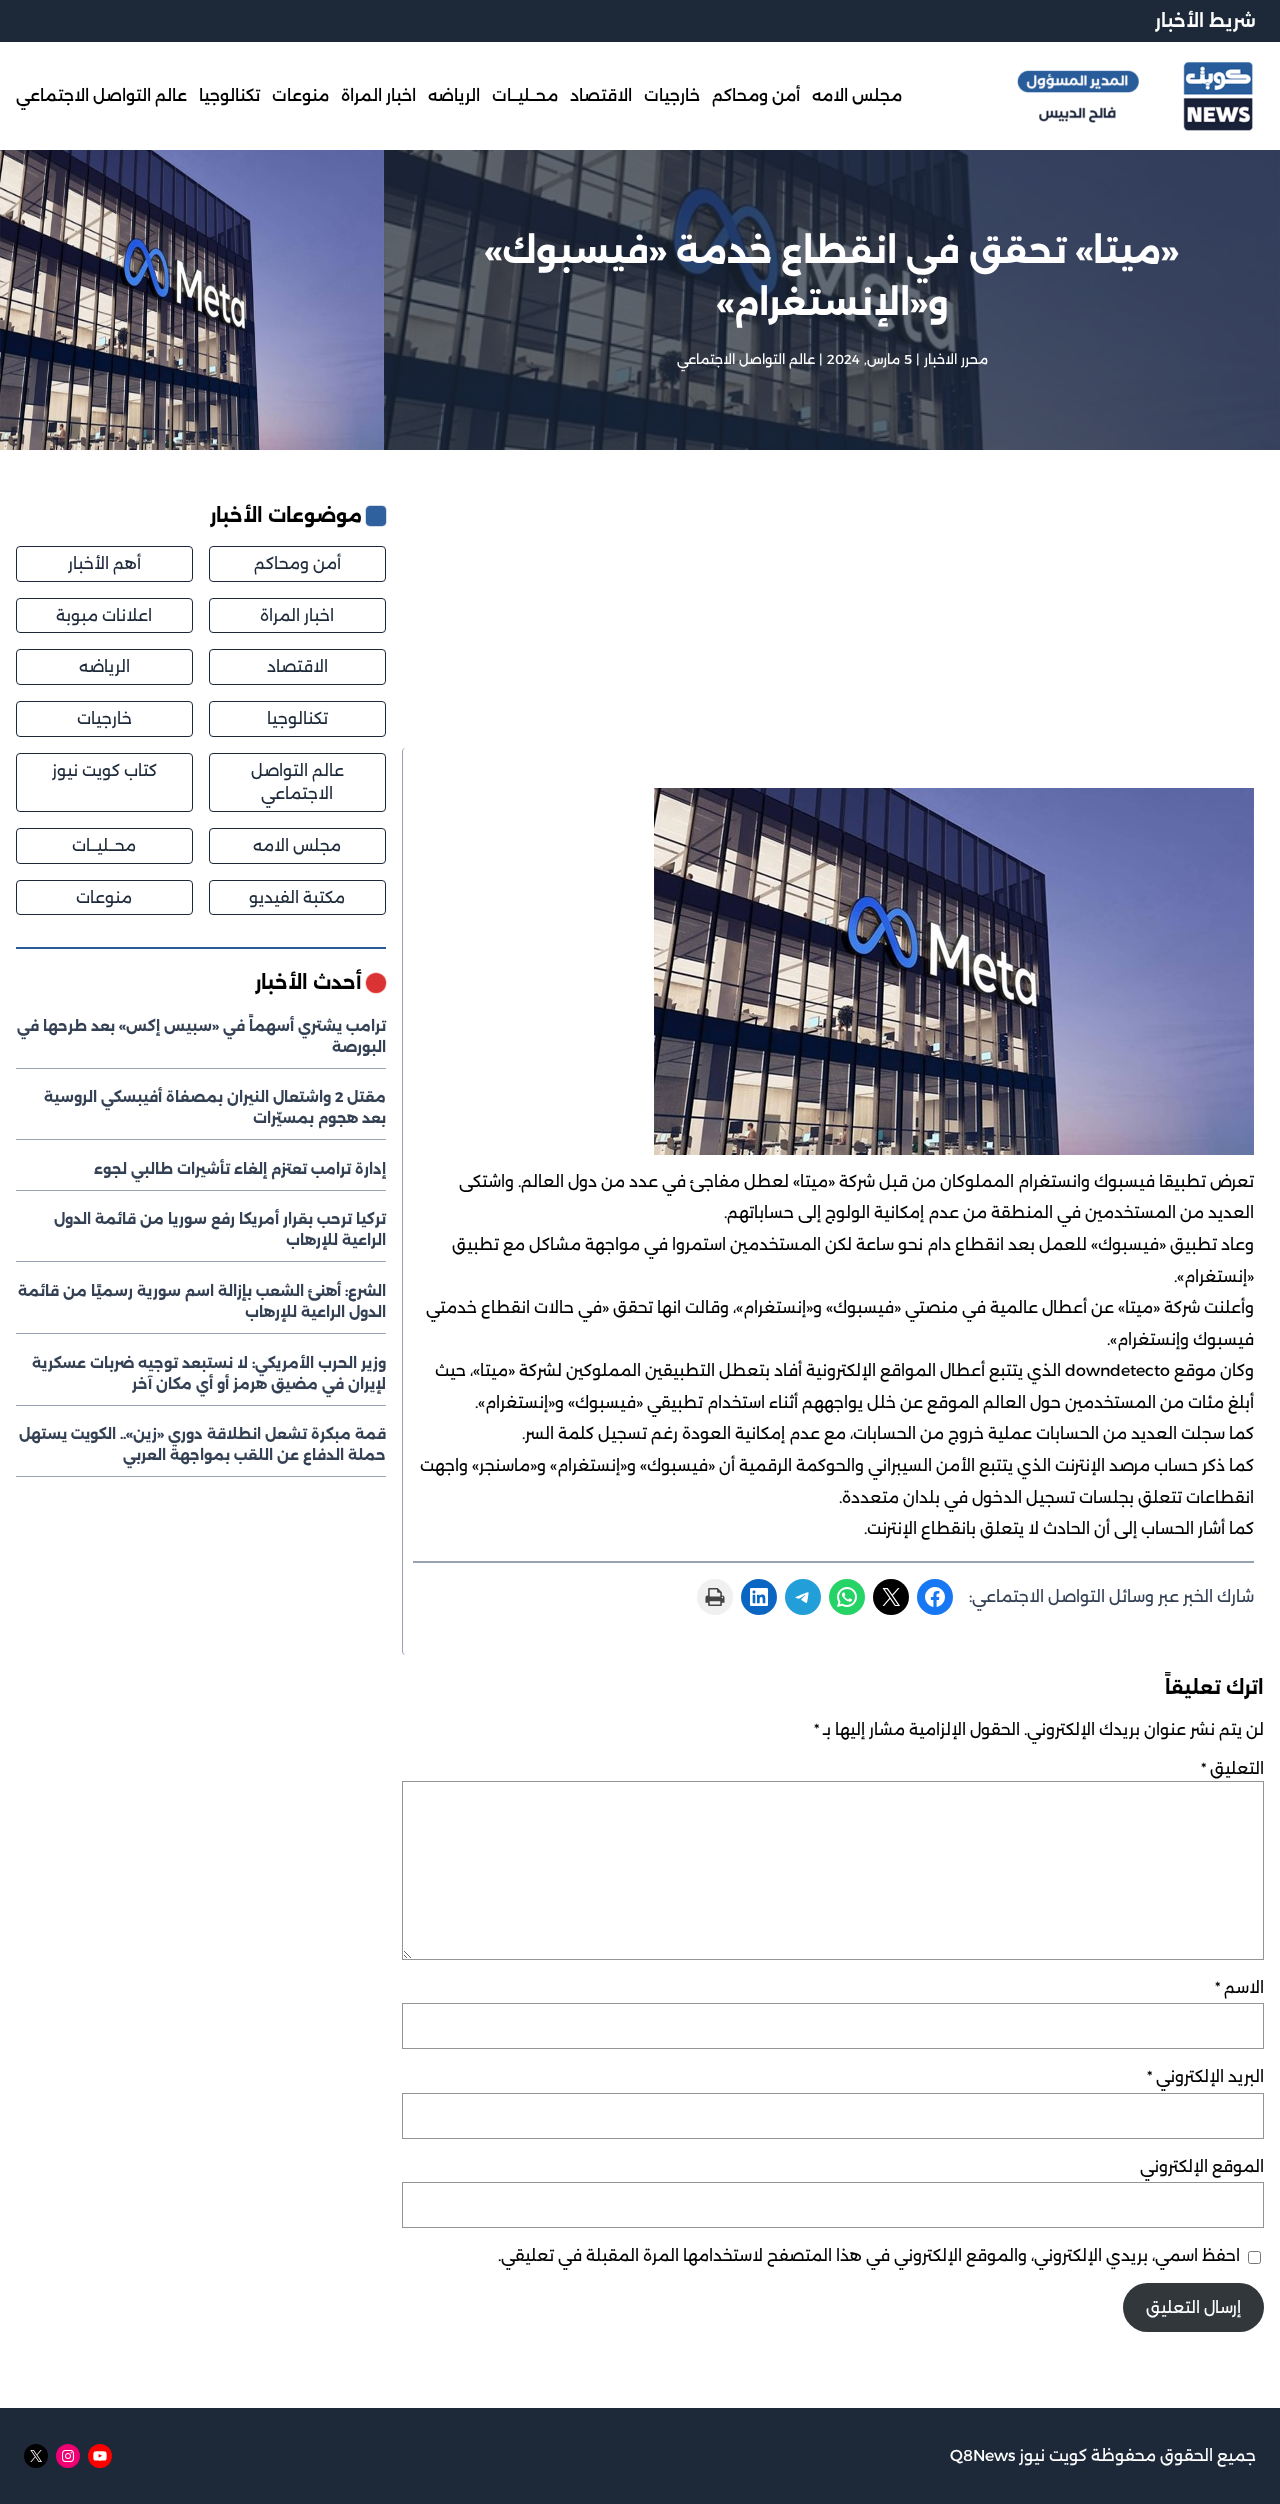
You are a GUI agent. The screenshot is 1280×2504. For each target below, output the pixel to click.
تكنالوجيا (297, 718)
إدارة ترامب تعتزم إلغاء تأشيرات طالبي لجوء (240, 1169)
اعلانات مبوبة (104, 615)
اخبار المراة (297, 615)
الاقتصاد (297, 666)
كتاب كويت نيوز (104, 770)
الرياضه (104, 666)
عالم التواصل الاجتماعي (746, 359)
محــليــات (104, 845)
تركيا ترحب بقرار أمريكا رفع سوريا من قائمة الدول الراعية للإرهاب (220, 1229)
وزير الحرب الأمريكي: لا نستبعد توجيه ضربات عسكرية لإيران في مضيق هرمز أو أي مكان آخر (209, 1373)
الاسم (1239, 1987)
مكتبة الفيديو (297, 897)
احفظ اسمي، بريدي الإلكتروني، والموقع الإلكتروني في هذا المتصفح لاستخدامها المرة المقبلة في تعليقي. (869, 2255)
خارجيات (104, 718)
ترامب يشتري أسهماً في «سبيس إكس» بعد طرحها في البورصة (201, 1036)
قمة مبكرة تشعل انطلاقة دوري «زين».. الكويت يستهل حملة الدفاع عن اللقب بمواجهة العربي (202, 1444)
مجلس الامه (297, 845)
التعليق (1232, 1768)
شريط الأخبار (1205, 20)
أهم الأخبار (104, 563)
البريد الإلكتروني (1205, 2076)
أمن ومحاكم (297, 563)
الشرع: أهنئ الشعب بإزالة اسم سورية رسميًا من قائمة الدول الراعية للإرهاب (202, 1301)
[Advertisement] (833, 625)
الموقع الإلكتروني (1202, 2166)
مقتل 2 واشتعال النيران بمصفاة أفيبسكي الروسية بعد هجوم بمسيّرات (215, 1107)
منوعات (104, 897)
